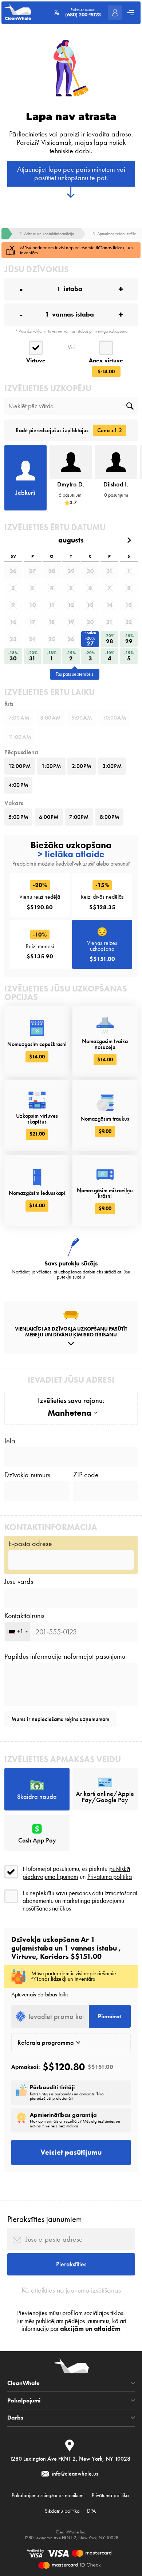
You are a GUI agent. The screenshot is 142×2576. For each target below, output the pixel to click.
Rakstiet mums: (83, 13)
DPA (91, 2511)
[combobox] (17, 1632)
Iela (10, 1441)
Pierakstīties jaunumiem (45, 2219)
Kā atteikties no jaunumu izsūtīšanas (71, 2290)
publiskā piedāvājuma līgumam (76, 1873)
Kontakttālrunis (24, 1616)
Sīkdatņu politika (62, 2511)
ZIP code (86, 1475)
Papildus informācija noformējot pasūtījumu (65, 1657)
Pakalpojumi (24, 2401)
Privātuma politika (110, 1877)
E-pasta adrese (30, 1544)
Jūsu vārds (19, 1582)
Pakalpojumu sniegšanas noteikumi (48, 2495)
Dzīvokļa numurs (27, 1475)
